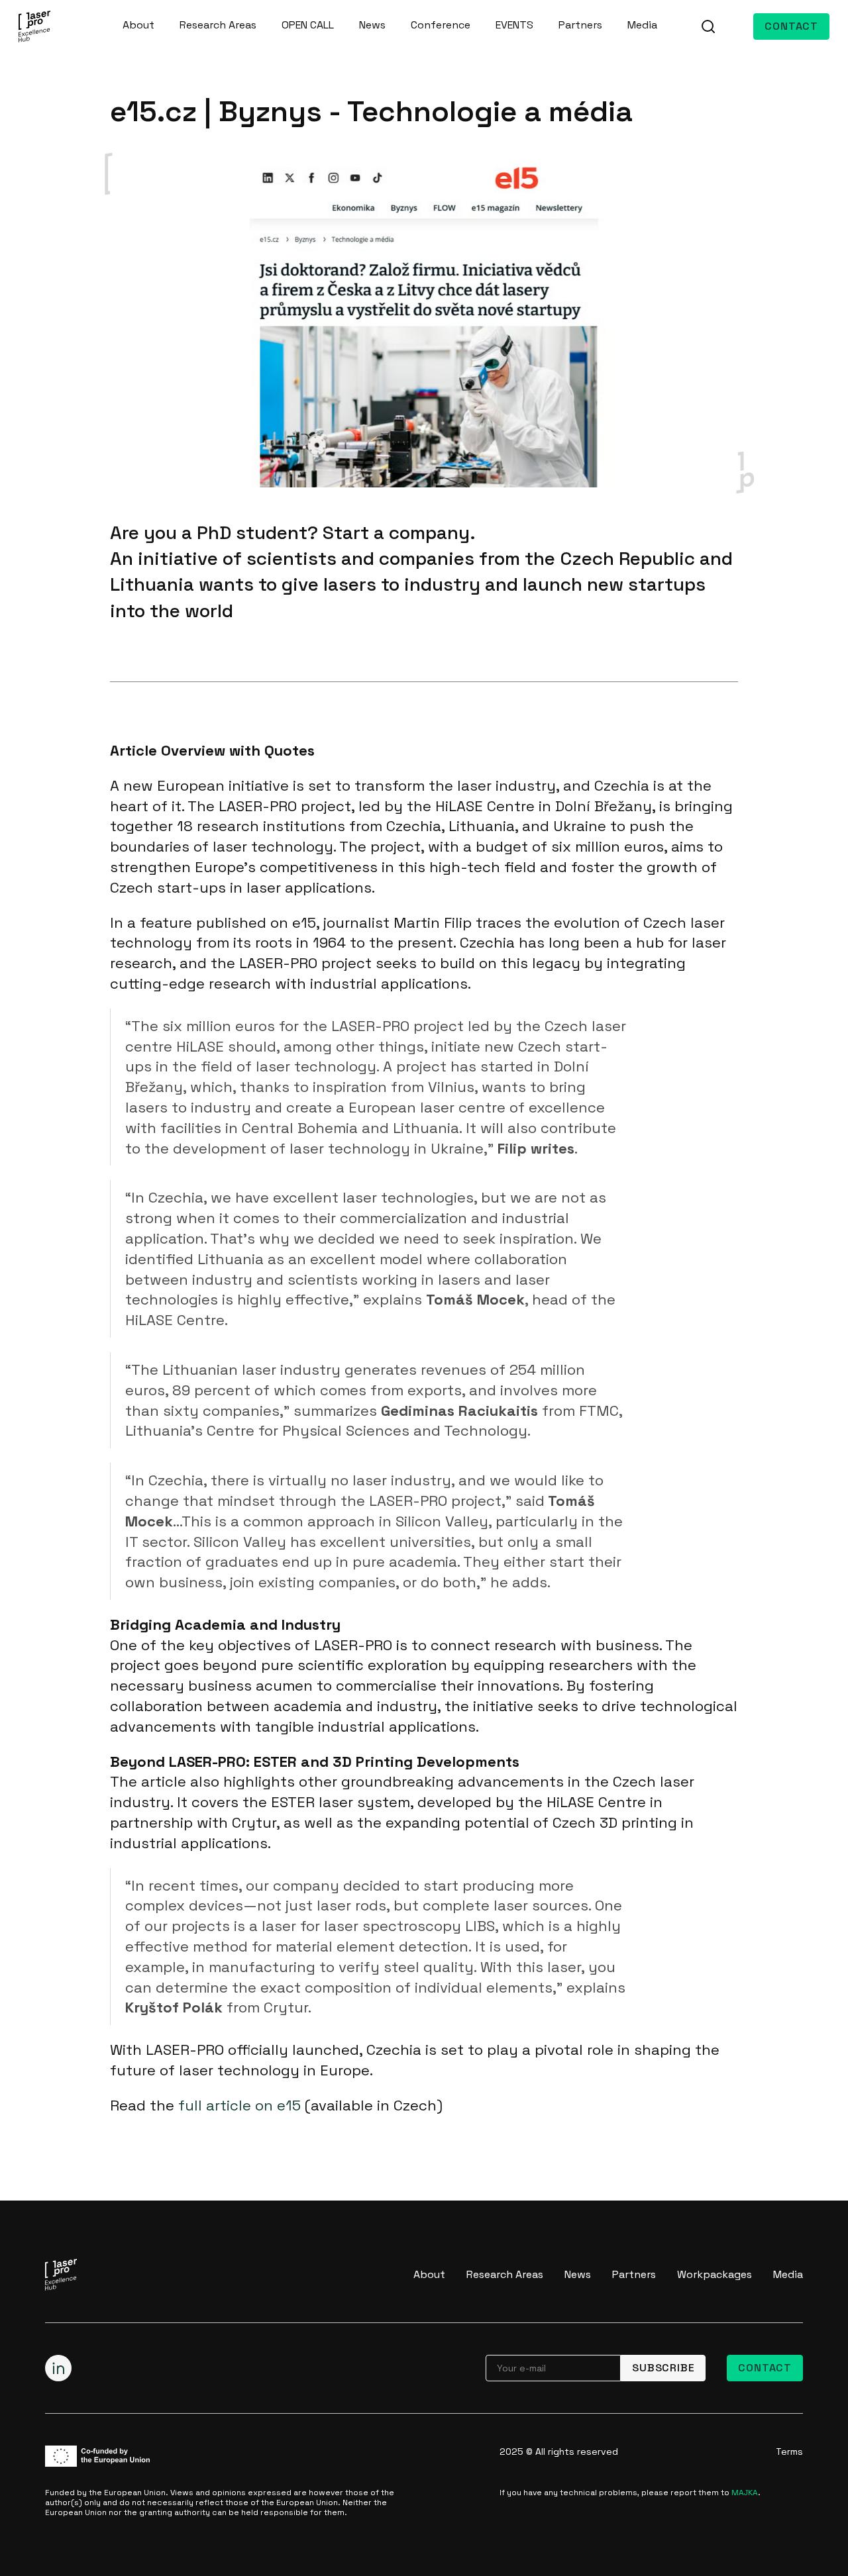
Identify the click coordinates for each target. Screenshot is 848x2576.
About (138, 25)
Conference (441, 25)
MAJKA (745, 2493)
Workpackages (715, 2274)
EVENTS (514, 25)
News (372, 25)
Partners (580, 25)
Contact (791, 26)
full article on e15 (239, 2105)
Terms (789, 2452)
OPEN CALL (308, 25)
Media (642, 25)
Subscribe (663, 2368)
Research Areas (218, 25)
